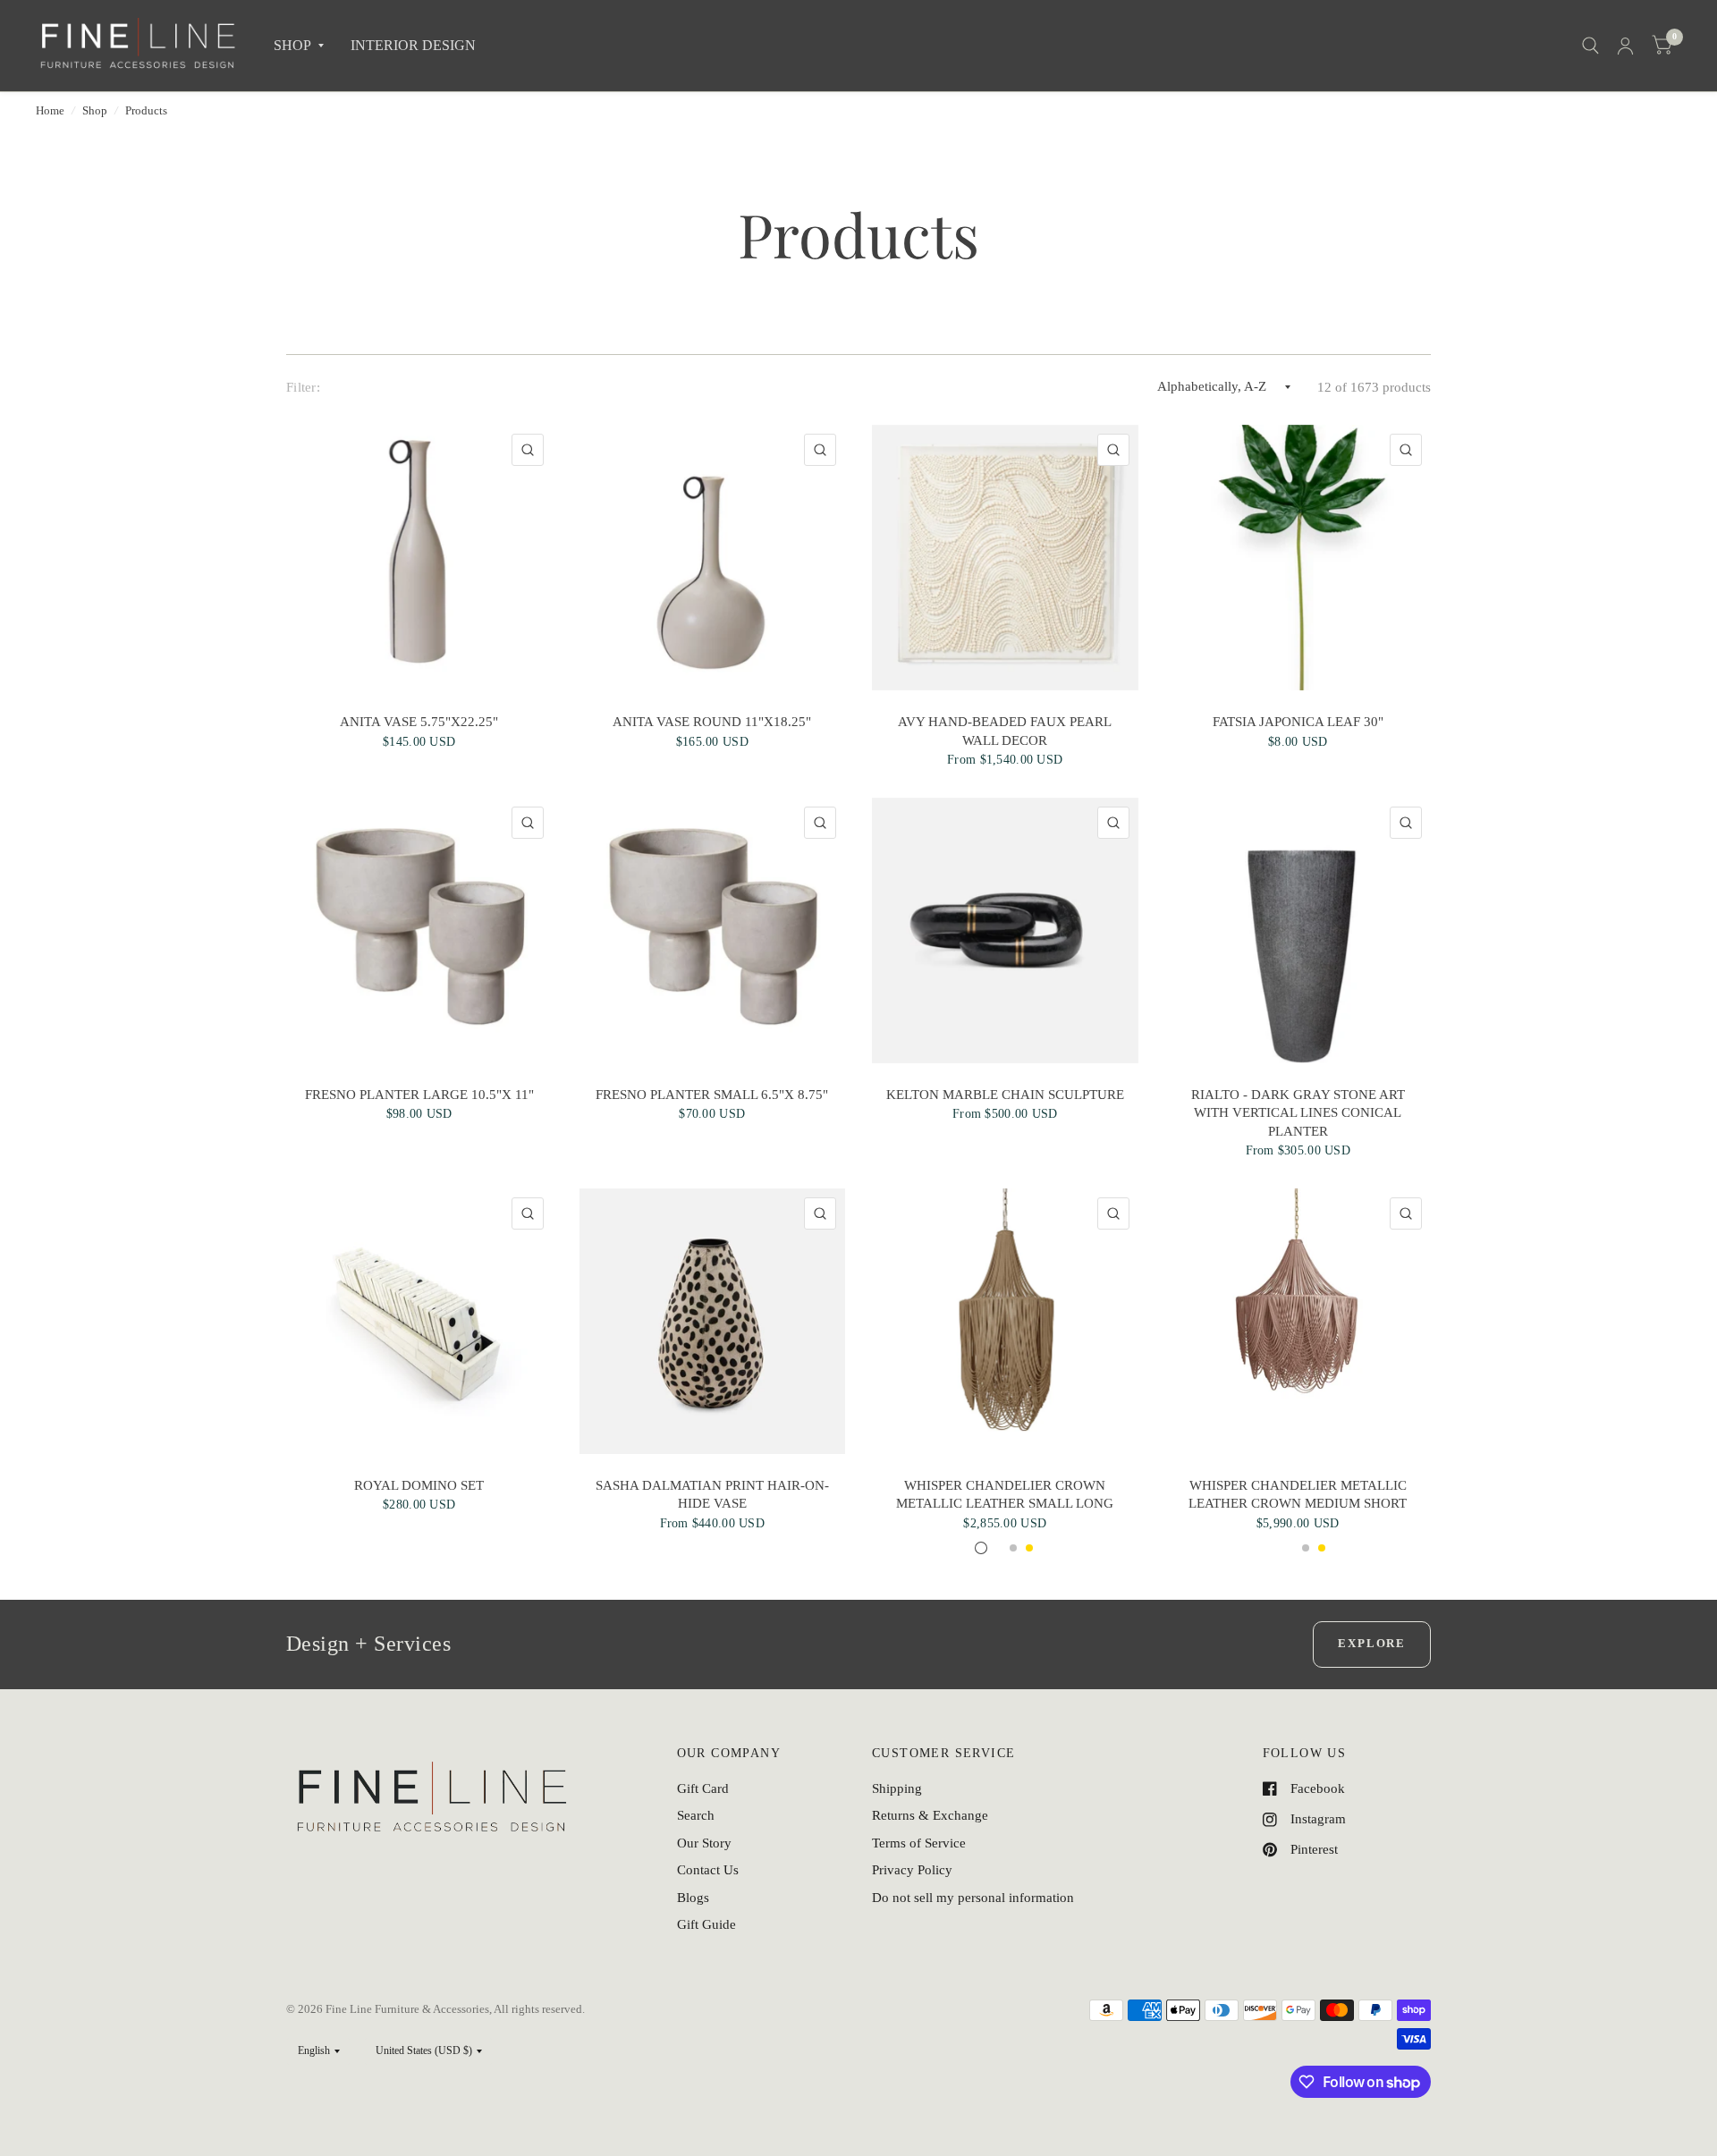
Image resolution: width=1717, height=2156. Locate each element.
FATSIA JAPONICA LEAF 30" (1298, 722)
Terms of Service (919, 1843)
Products (146, 110)
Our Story (704, 1843)
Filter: (303, 387)
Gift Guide (706, 1924)
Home (50, 110)
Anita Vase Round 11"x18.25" (712, 722)
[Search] (1590, 46)
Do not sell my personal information (973, 1898)
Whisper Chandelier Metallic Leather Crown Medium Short (1298, 1494)
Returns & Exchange (930, 1815)
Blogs (693, 1898)
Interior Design (413, 45)
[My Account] (1625, 46)
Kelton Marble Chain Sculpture (1005, 1095)
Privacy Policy (912, 1870)
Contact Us (708, 1870)
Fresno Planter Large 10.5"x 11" (419, 1095)
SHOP (292, 45)
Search (696, 1815)
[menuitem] (299, 46)
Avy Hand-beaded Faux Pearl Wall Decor (1005, 731)
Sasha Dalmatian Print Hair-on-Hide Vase (712, 1494)
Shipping (897, 1788)
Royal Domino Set (419, 1485)
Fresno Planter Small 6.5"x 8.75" (712, 1095)
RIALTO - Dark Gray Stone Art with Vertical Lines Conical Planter (1298, 1113)
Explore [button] (1372, 1643)
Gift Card (703, 1788)
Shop (95, 110)
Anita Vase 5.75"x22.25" (419, 722)
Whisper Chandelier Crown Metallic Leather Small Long (1005, 1494)
